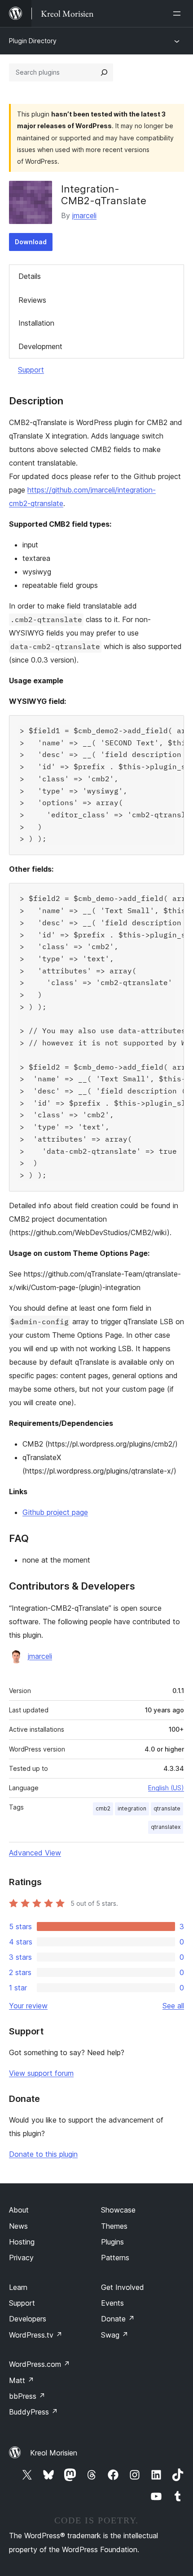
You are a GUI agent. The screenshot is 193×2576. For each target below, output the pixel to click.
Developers (28, 2319)
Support (31, 370)
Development (40, 346)
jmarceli (84, 215)
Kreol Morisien (54, 2453)
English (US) (166, 1788)
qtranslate (167, 1808)
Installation (36, 323)
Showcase (118, 2210)
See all (173, 2006)
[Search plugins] (104, 72)
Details (30, 276)
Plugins (112, 2242)
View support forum (41, 2073)
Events (112, 2303)
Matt (22, 2380)
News (18, 2226)
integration (132, 1808)
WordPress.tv (36, 2335)
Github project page (55, 1512)
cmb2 (103, 1808)
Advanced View (35, 1853)
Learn (18, 2287)
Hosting (22, 2242)
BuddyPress (33, 2412)
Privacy (21, 2258)
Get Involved (123, 2287)
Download (31, 242)
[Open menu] (179, 13)
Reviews (32, 300)
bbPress (27, 2396)
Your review (28, 2006)
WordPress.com (39, 2364)
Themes (114, 2226)
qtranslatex (166, 1827)
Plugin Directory (33, 41)
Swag (115, 2335)
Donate (118, 2319)
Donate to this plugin (43, 2154)
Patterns (115, 2258)
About (19, 2210)
